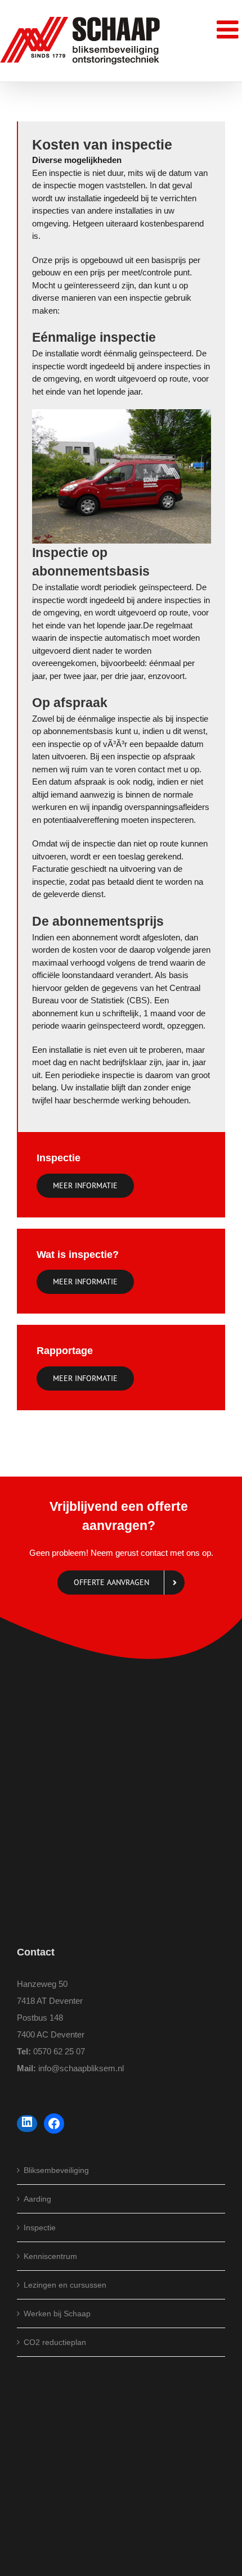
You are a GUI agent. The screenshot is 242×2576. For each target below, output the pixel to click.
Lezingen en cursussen (65, 2285)
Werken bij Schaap (57, 2314)
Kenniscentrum (50, 2256)
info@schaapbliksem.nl (81, 2068)
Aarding (37, 2199)
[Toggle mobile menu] (229, 30)
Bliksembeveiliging (56, 2170)
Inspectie (40, 2228)
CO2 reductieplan (55, 2342)
